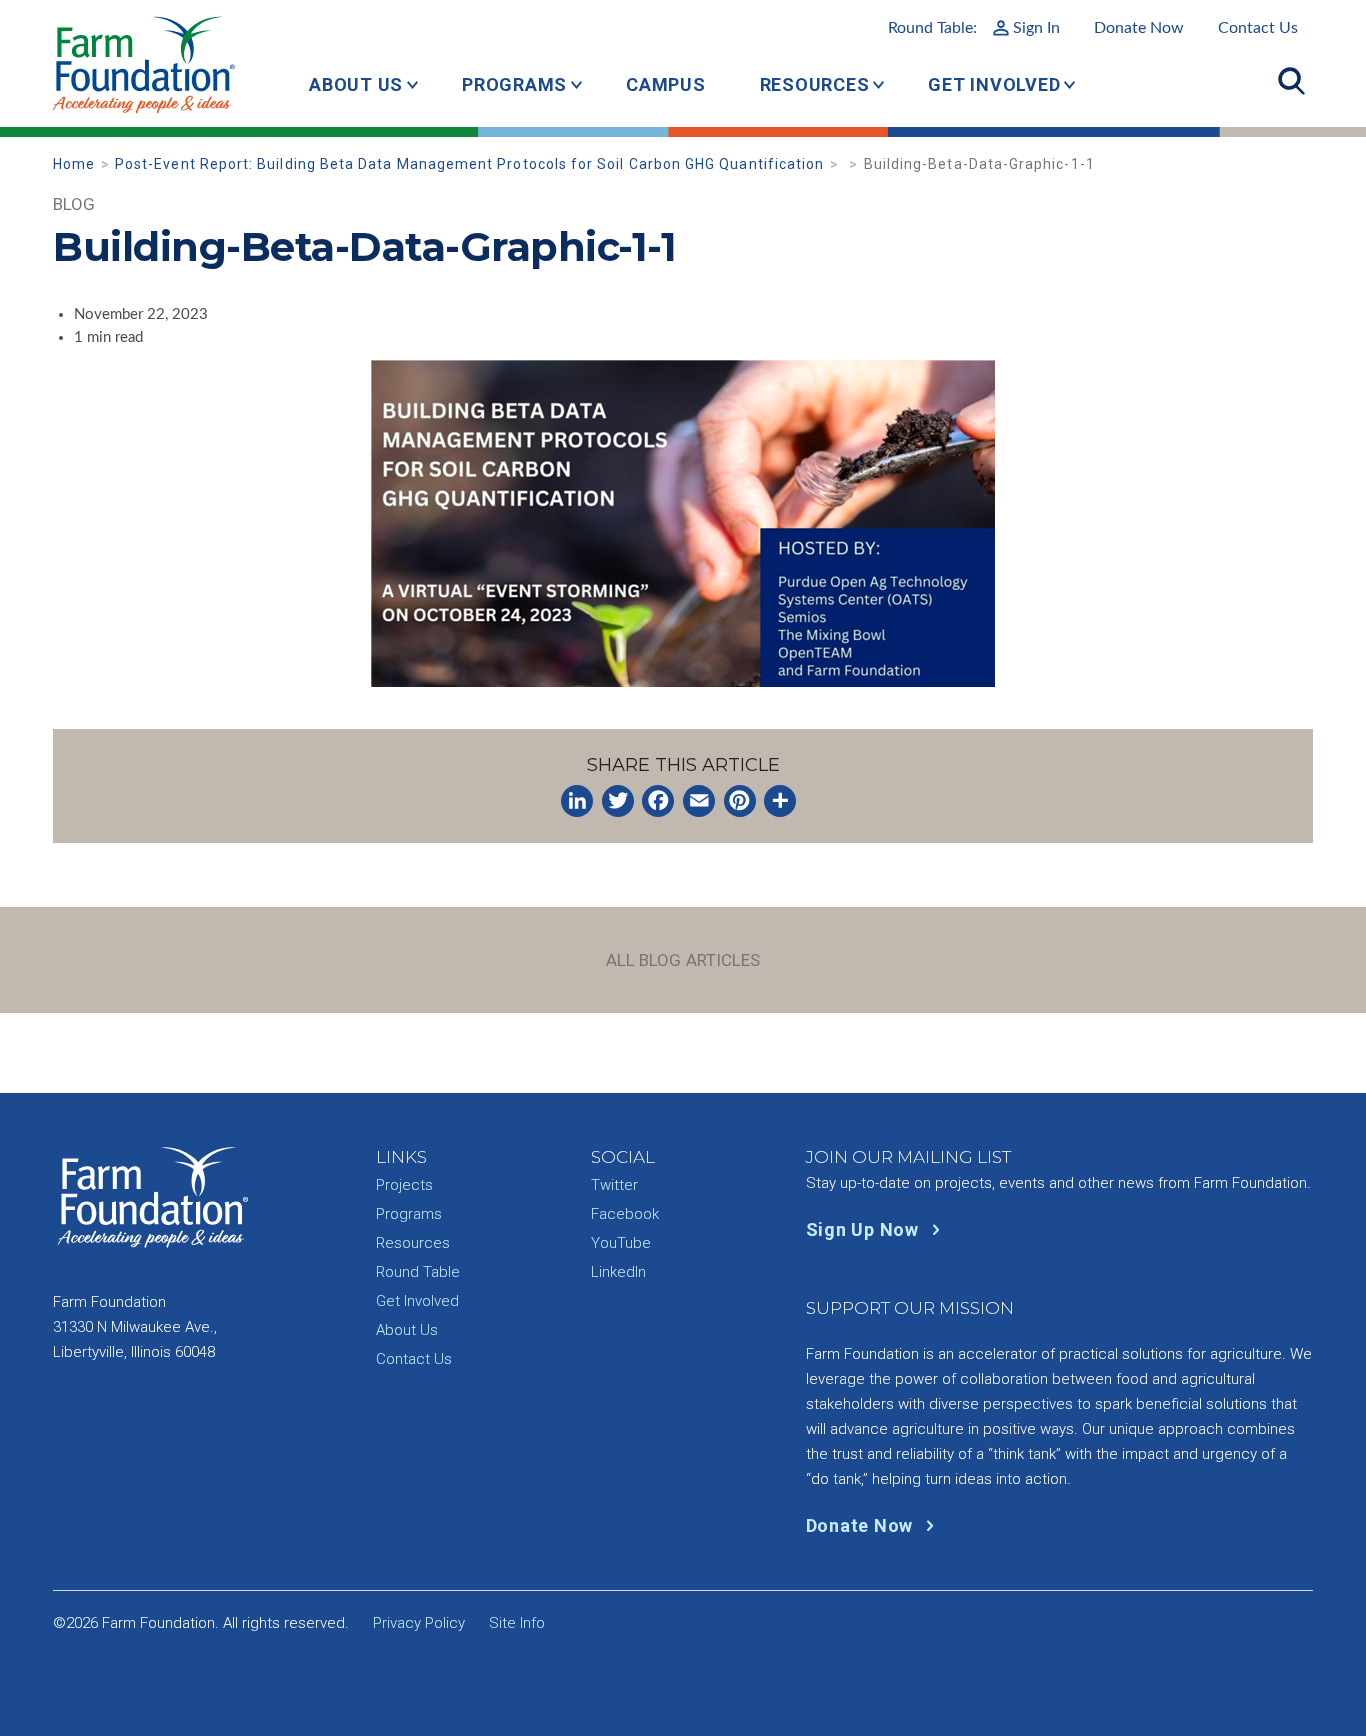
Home (74, 164)
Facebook (625, 1214)
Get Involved (994, 84)
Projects (404, 1185)
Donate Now (1139, 28)
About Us (356, 84)
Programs (514, 84)
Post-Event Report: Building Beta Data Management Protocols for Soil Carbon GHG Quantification (469, 164)
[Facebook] (658, 801)
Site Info (517, 1623)
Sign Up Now (865, 1229)
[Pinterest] (740, 801)
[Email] (699, 801)
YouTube (621, 1243)
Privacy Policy (419, 1623)
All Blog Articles (683, 960)
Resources (815, 84)
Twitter (614, 1185)
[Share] (780, 801)
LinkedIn (618, 1272)
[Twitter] (618, 801)
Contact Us (1258, 28)
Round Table (418, 1272)
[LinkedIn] (577, 801)
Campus (666, 84)
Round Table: (974, 28)
